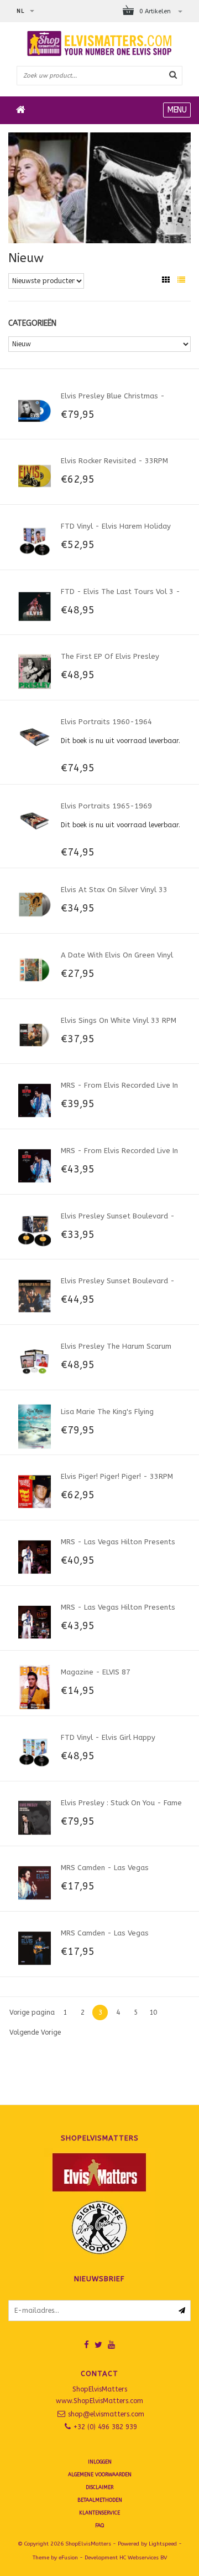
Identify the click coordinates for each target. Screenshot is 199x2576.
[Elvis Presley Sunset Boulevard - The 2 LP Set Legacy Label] (35, 1231)
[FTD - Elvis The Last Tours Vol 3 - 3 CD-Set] (35, 606)
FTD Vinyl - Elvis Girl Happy (108, 1737)
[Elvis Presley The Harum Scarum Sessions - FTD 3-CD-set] (35, 1361)
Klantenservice (99, 2513)
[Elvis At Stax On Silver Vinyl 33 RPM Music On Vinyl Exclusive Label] (35, 904)
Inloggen (100, 2462)
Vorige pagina (32, 2012)
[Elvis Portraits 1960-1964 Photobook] (35, 736)
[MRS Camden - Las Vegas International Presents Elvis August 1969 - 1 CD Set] (35, 1948)
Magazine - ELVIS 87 (96, 1672)
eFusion (68, 2558)
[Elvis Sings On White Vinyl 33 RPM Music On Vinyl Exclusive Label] (35, 1035)
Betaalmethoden (100, 2500)
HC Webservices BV (143, 2558)
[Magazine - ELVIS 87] (35, 1687)
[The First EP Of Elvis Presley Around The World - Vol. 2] (35, 671)
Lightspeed (163, 2544)
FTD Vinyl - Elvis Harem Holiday (116, 526)
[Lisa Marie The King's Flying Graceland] (35, 1426)
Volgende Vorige (35, 2032)
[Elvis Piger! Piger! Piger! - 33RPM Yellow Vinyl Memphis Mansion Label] (35, 1491)
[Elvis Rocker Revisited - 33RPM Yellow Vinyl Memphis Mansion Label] (35, 475)
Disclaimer (99, 2487)
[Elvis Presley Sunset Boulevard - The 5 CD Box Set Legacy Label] (35, 1295)
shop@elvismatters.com (106, 2414)
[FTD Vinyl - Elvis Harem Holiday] (35, 541)
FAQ (99, 2526)
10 (153, 2012)
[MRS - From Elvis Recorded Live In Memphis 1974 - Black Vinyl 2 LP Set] (35, 1100)
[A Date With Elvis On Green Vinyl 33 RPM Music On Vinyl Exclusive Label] (35, 970)
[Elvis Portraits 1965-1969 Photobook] (35, 821)
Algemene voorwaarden (100, 2475)
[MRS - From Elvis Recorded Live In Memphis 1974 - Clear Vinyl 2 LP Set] (35, 1165)
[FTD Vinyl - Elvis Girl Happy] (35, 1752)
